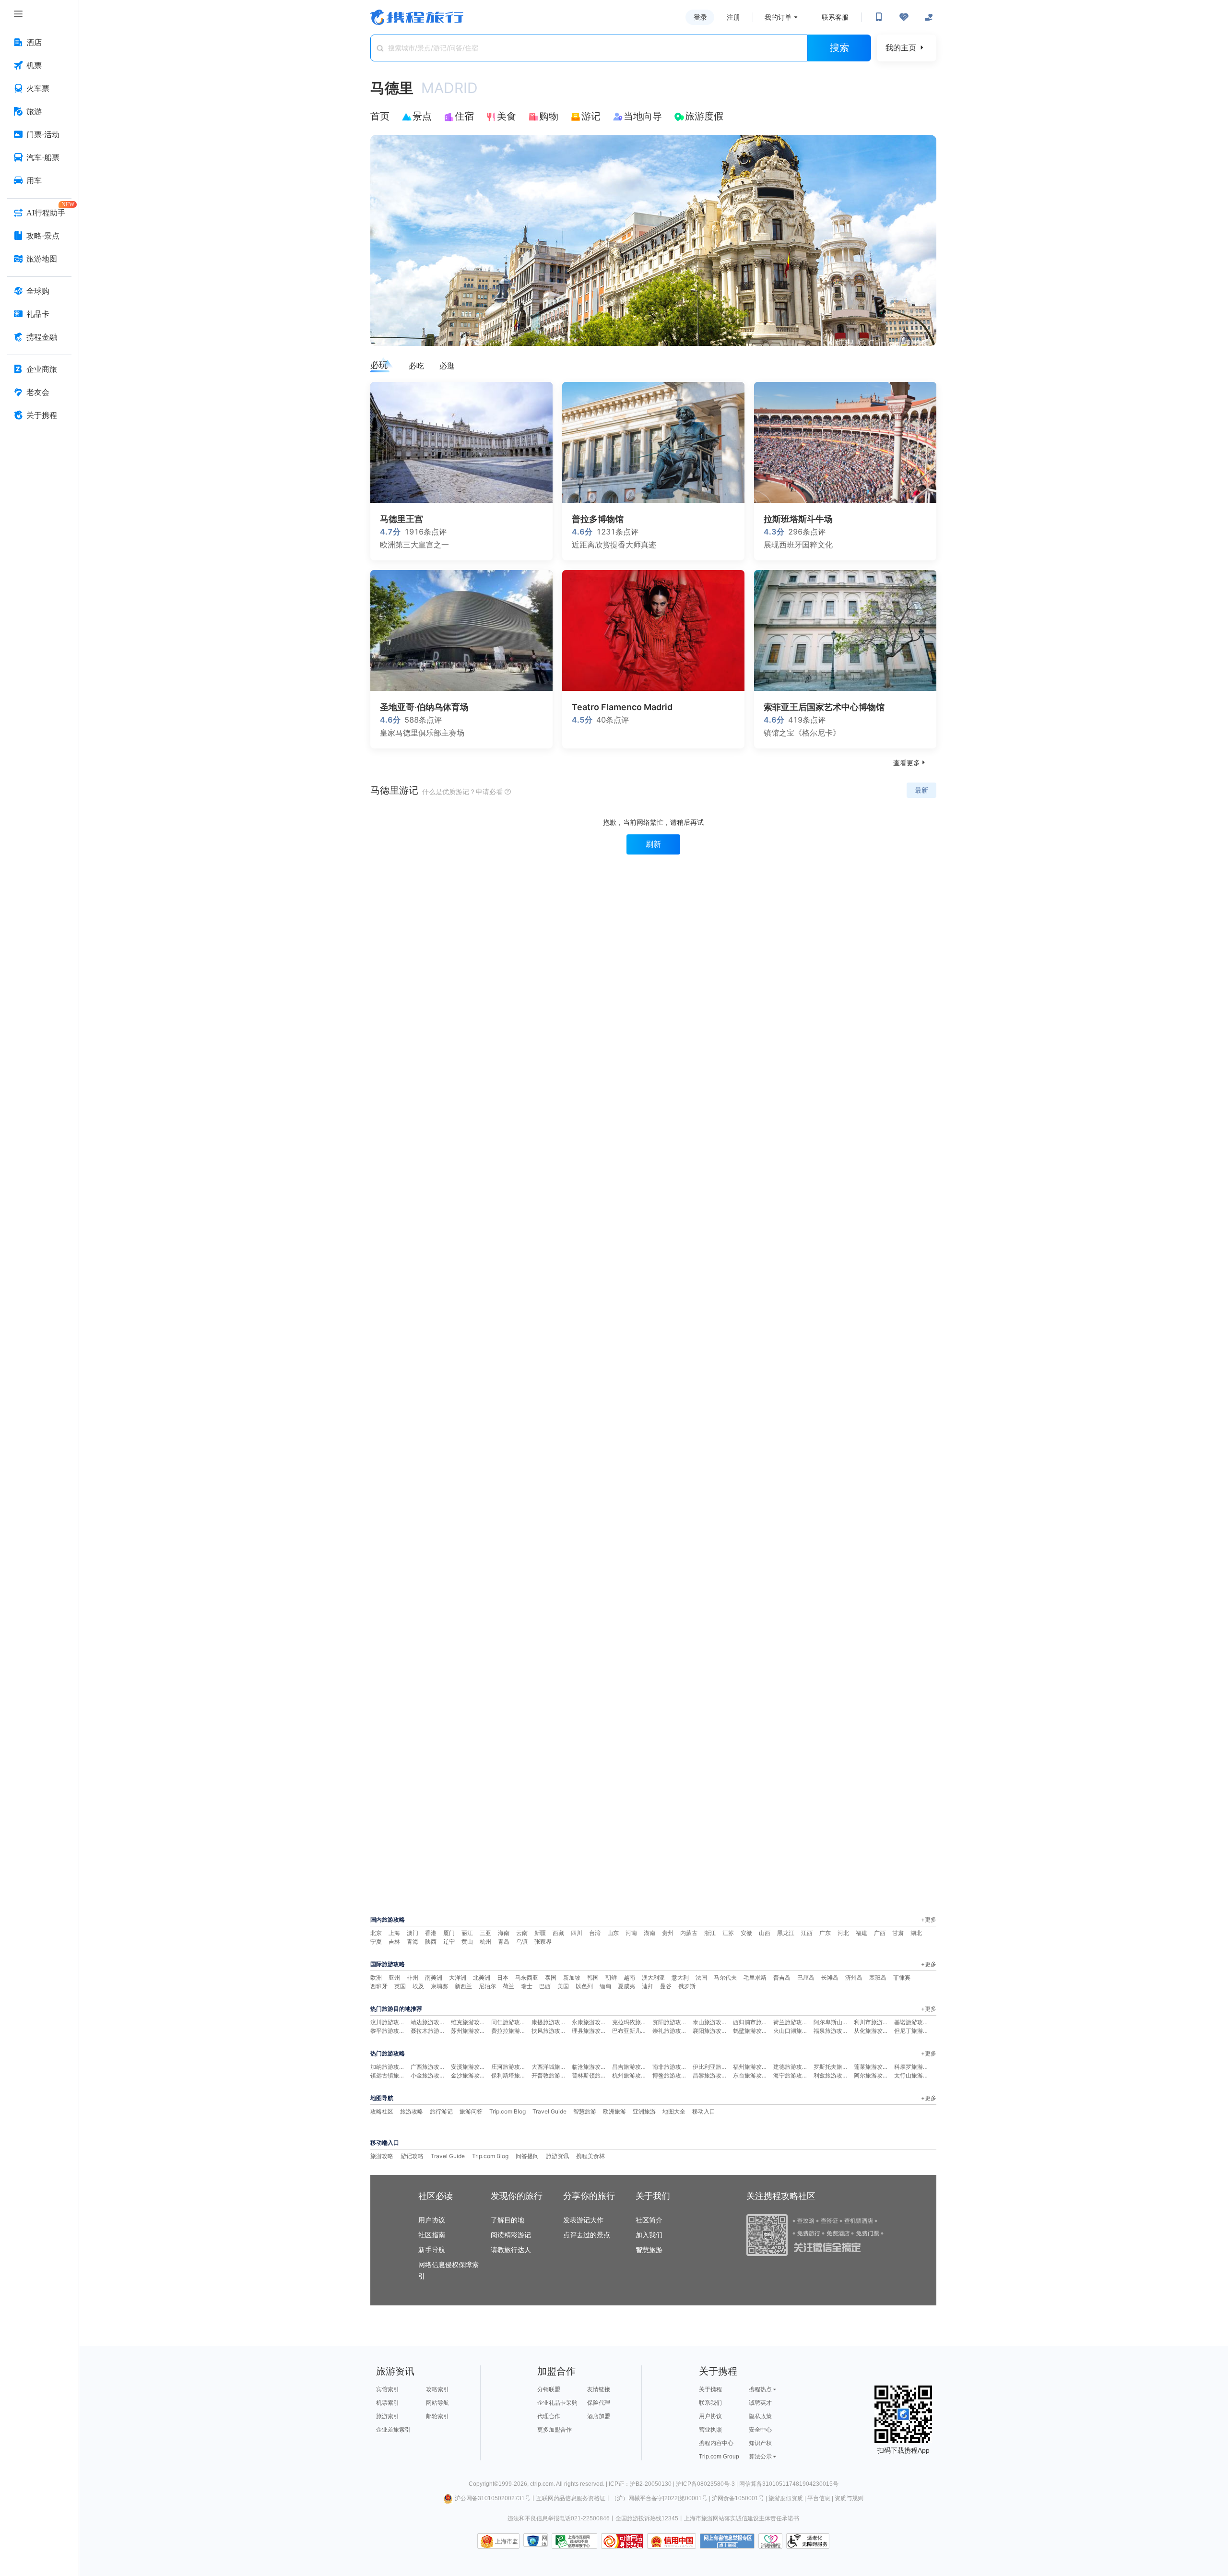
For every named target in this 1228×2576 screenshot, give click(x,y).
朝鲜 (611, 1977)
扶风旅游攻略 (549, 2031)
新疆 (540, 1933)
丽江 (467, 1933)
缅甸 (605, 1986)
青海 (413, 1941)
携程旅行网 (417, 17)
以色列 (584, 1986)
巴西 (545, 1986)
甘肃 (898, 1933)
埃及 (418, 1986)
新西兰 (463, 1986)
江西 (807, 1933)
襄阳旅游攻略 (710, 2031)
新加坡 (572, 1977)
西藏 (558, 1933)
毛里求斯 (755, 1977)
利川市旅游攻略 (874, 2022)
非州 (413, 1977)
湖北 (916, 1933)
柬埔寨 (439, 1986)
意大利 (680, 1977)
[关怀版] (929, 17)
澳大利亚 (653, 1977)
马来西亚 (527, 1977)
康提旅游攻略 (549, 2022)
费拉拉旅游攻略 (511, 2031)
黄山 (467, 1941)
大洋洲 (458, 1977)
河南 (631, 1933)
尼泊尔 (487, 1986)
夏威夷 (626, 1986)
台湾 (595, 1933)
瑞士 (527, 1986)
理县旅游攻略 (589, 2031)
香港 (431, 1933)
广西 (880, 1933)
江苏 (728, 1933)
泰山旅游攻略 (710, 2022)
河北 (843, 1933)
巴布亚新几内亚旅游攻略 (644, 2031)
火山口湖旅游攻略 (796, 2031)
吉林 (394, 1941)
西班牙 (379, 1986)
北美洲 (482, 1977)
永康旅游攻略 (589, 2022)
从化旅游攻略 (871, 2031)
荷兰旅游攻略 (791, 2022)
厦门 (449, 1933)
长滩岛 (830, 1977)
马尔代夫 (725, 1977)
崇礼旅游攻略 (670, 2031)
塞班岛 (878, 1977)
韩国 (593, 1977)
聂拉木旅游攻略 (431, 2031)
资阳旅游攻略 (670, 2022)
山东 (613, 1933)
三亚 (485, 1933)
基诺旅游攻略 (911, 2022)
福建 (862, 1933)
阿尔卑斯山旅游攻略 (839, 2022)
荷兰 (508, 1986)
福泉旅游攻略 (831, 2031)
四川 (577, 1933)
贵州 (668, 1933)
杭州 (485, 1941)
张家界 (543, 1941)
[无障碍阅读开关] (904, 17)
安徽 (746, 1933)
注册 (733, 17)
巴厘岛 (806, 1977)
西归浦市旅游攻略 (756, 2022)
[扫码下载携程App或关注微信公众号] (879, 17)
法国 (701, 1977)
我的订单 (778, 17)
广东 (825, 1933)
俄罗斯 (687, 1986)
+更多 (929, 1919)
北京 (376, 1933)
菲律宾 (902, 1977)
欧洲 (376, 1977)
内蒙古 (689, 1933)
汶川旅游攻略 (388, 2022)
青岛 (504, 1941)
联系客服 (835, 17)
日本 (503, 1977)
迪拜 (648, 1986)
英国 (400, 1986)
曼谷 (666, 1986)
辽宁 (449, 1941)
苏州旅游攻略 (468, 2031)
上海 (394, 1933)
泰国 (551, 1977)
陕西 (431, 1941)
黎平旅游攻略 (388, 2031)
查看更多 (910, 763)
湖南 (649, 1933)
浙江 (710, 1933)
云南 (522, 1933)
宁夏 (376, 1941)
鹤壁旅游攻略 (750, 2031)
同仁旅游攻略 (508, 2022)
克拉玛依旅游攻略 (635, 2022)
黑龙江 (786, 1933)
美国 (563, 1986)
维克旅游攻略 (468, 2022)
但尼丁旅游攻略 (914, 2031)
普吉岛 (782, 1977)
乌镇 (522, 1941)
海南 (504, 1933)
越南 (629, 1977)
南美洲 (434, 1977)
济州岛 (854, 1977)
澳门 (413, 1933)
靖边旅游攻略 (428, 2022)
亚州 (394, 1977)
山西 (765, 1933)
